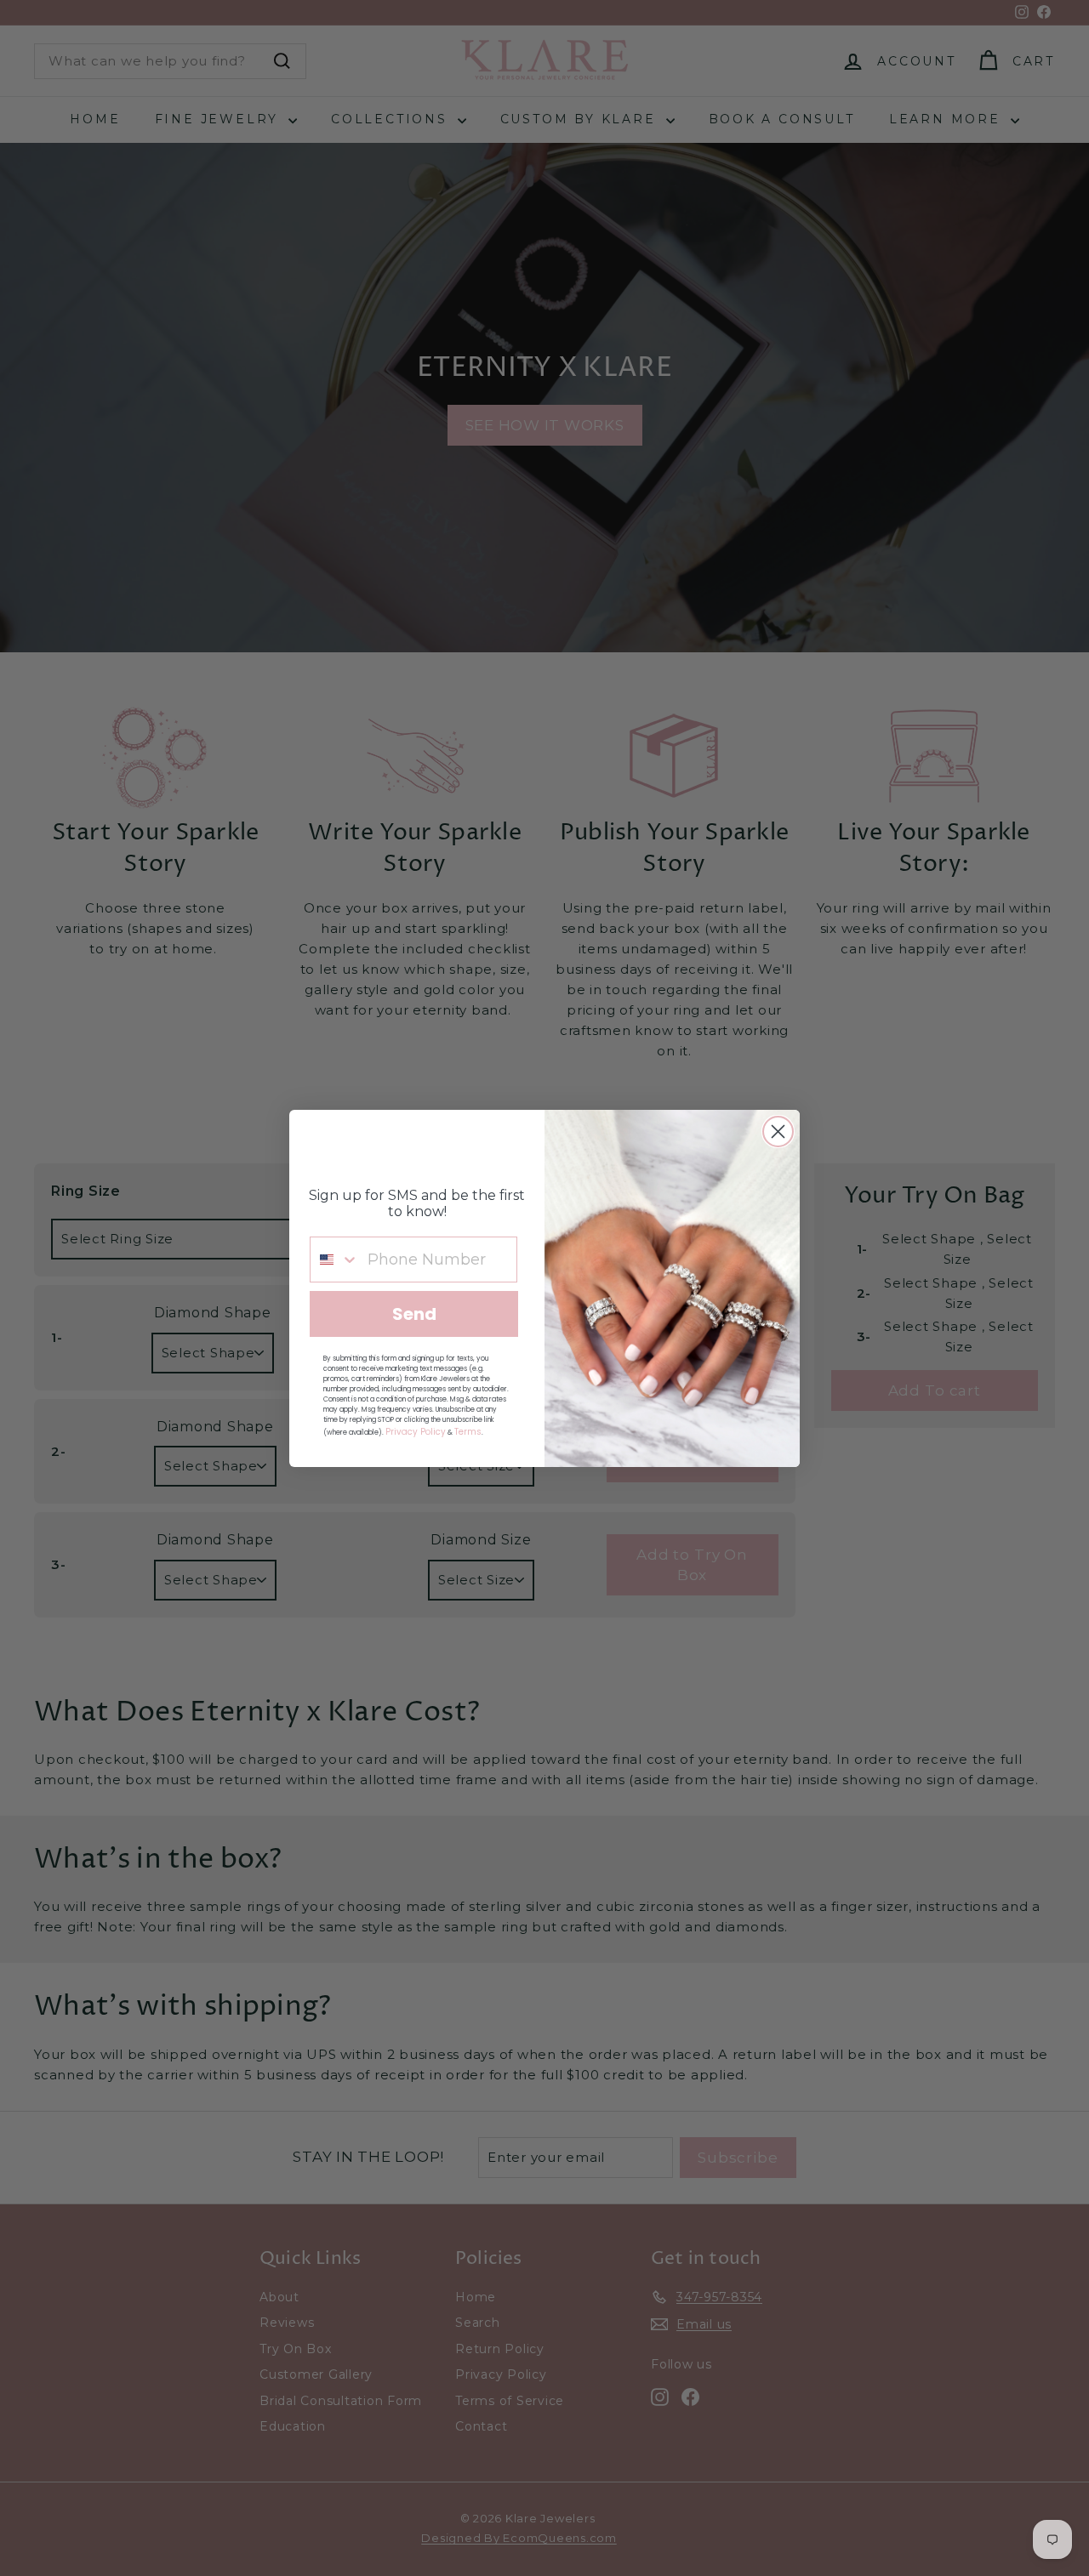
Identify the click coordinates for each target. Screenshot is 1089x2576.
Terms (468, 1432)
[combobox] (335, 1260)
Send (414, 1314)
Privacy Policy (416, 1432)
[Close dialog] (778, 1132)
